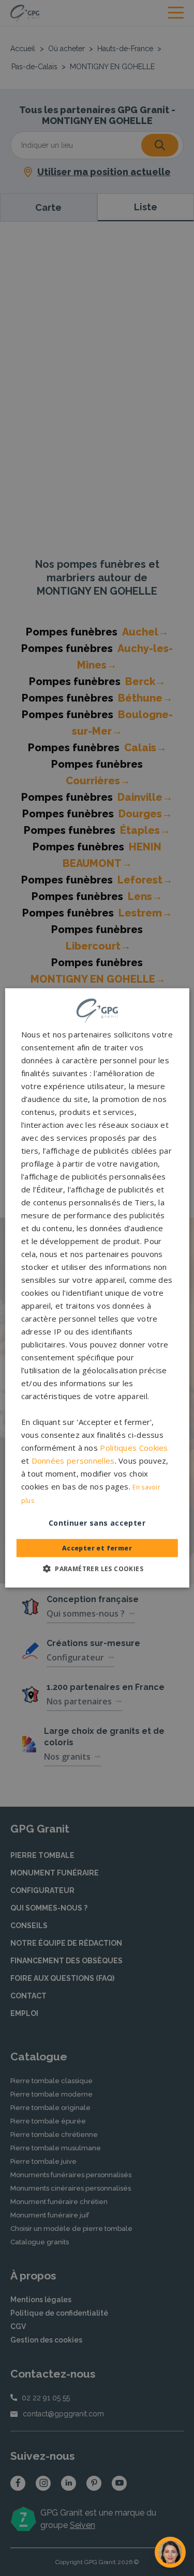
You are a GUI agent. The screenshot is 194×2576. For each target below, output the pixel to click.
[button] (97, 1569)
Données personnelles (73, 1461)
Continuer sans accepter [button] (97, 1523)
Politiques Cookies (134, 1448)
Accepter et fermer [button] (97, 1548)
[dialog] (97, 1288)
